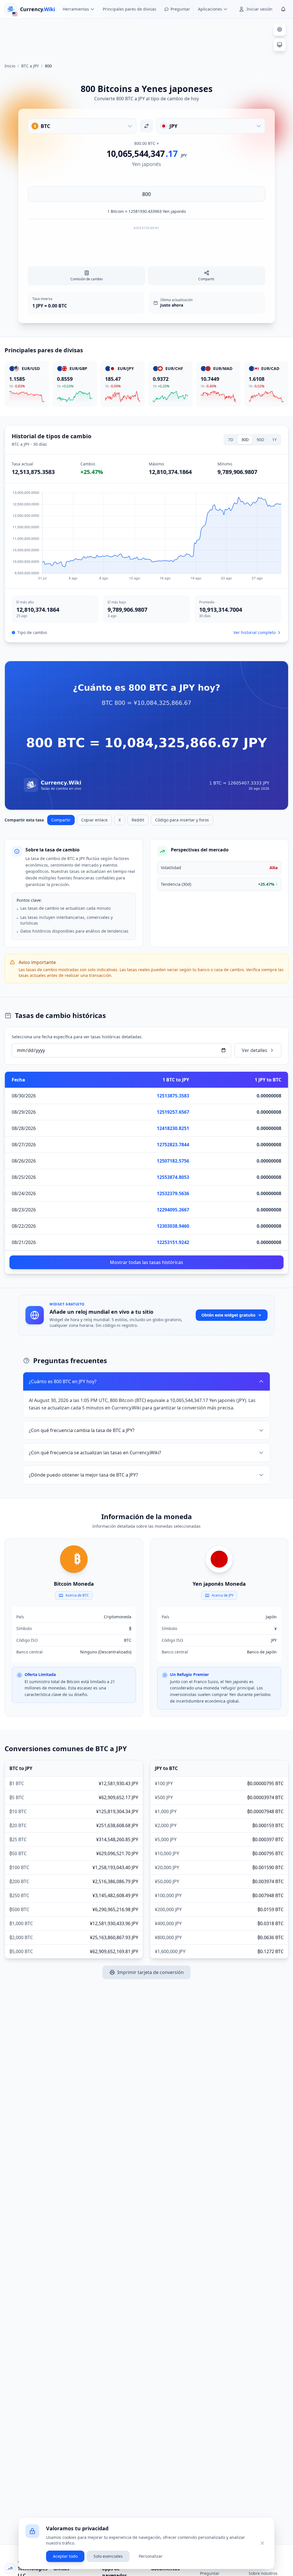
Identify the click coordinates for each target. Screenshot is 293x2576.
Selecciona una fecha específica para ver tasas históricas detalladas (77, 1037)
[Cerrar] (262, 2543)
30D (245, 440)
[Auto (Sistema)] (280, 45)
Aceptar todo (65, 2556)
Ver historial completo (255, 632)
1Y (274, 440)
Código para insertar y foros (182, 820)
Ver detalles (255, 1050)
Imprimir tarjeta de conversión (151, 1972)
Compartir (61, 820)
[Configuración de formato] (280, 29)
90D (260, 440)
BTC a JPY (30, 66)
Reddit (138, 820)
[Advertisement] (146, 38)
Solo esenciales (108, 2556)
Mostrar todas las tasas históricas (146, 1262)
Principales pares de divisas (129, 9)
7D (231, 440)
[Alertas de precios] (283, 9)
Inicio (10, 66)
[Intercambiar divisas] (146, 126)
